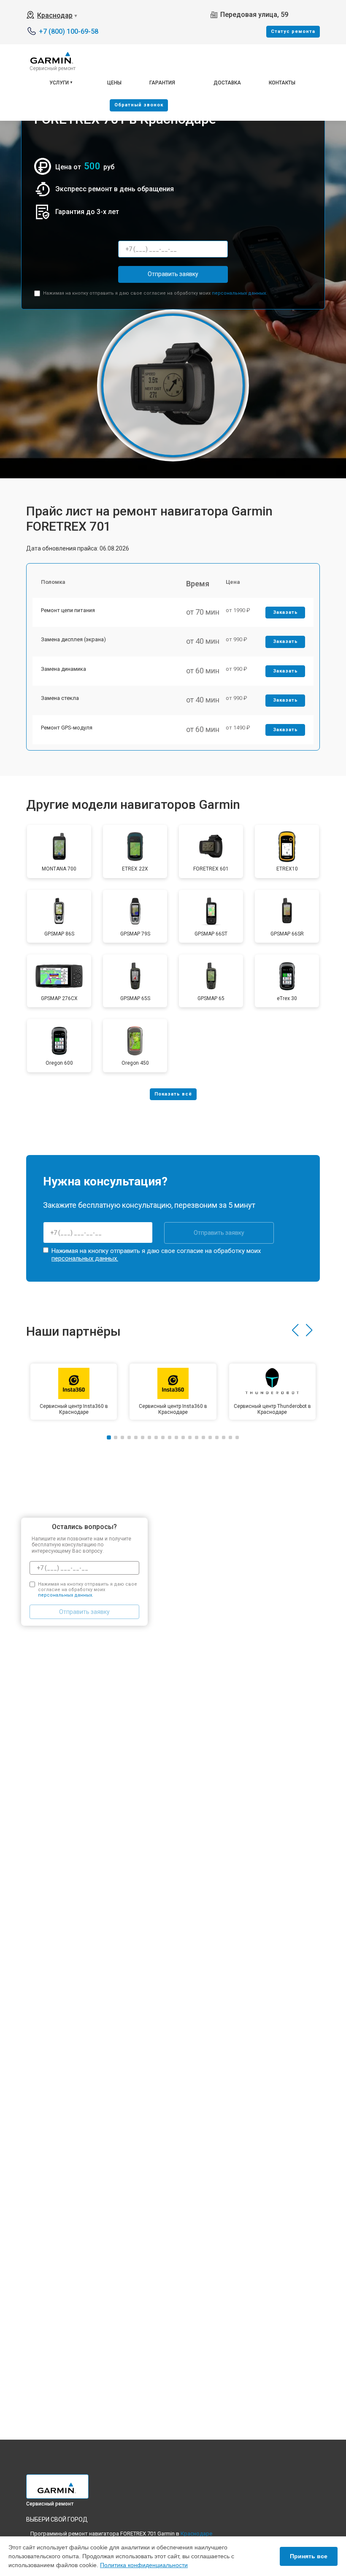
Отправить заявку (173, 274)
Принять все (309, 2556)
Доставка (227, 83)
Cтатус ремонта (293, 31)
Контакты (282, 83)
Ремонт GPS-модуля (67, 728)
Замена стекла (60, 698)
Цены (114, 83)
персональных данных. (239, 293)
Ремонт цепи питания (68, 610)
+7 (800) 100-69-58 (69, 31)
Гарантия (162, 83)
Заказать (285, 612)
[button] (295, 1330)
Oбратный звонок (139, 105)
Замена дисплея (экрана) (73, 639)
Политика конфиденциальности (144, 2565)
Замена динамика (64, 669)
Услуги (59, 83)
